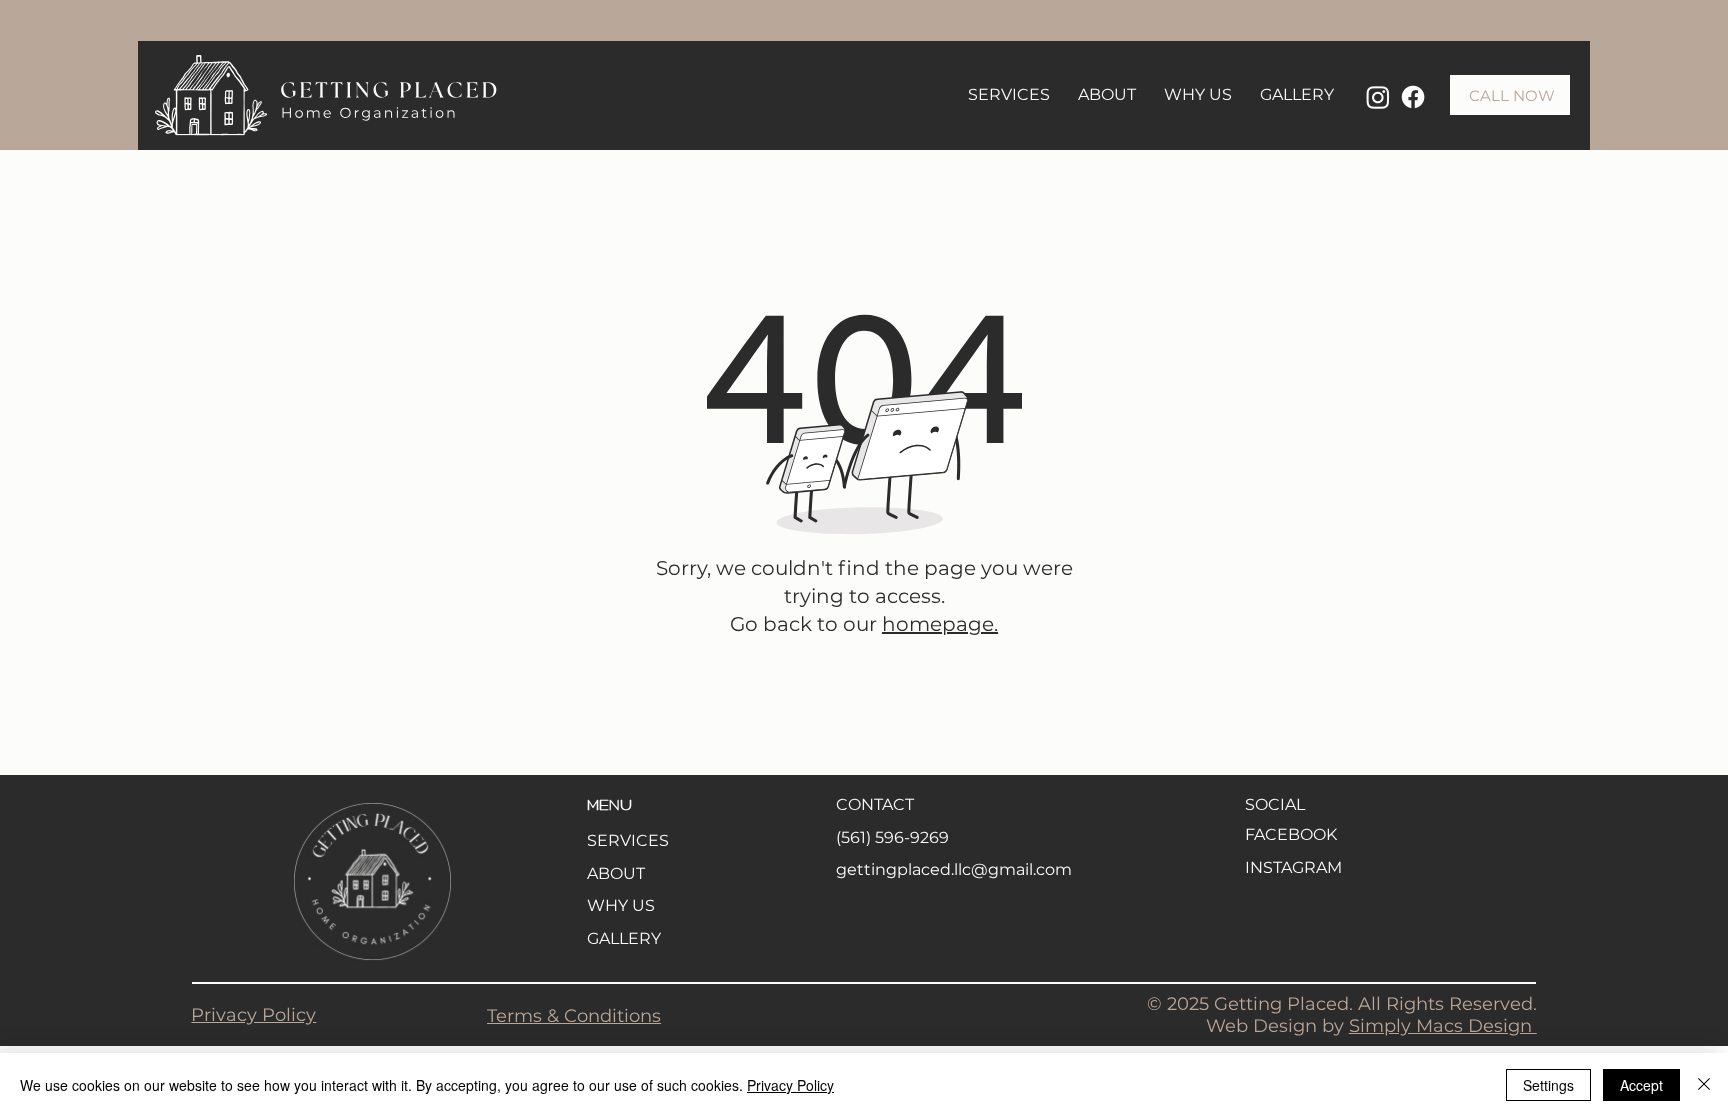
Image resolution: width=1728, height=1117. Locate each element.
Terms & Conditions (574, 1016)
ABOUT (616, 873)
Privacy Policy (253, 1015)
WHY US (621, 905)
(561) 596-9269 (892, 837)
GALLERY (624, 938)
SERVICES (628, 840)
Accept (1641, 1085)
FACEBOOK (1291, 834)
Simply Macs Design (1443, 1026)
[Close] (1704, 1085)
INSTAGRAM (1293, 867)
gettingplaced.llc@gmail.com (954, 869)
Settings (1548, 1085)
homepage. (940, 624)
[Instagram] (1378, 97)
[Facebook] (1413, 97)
